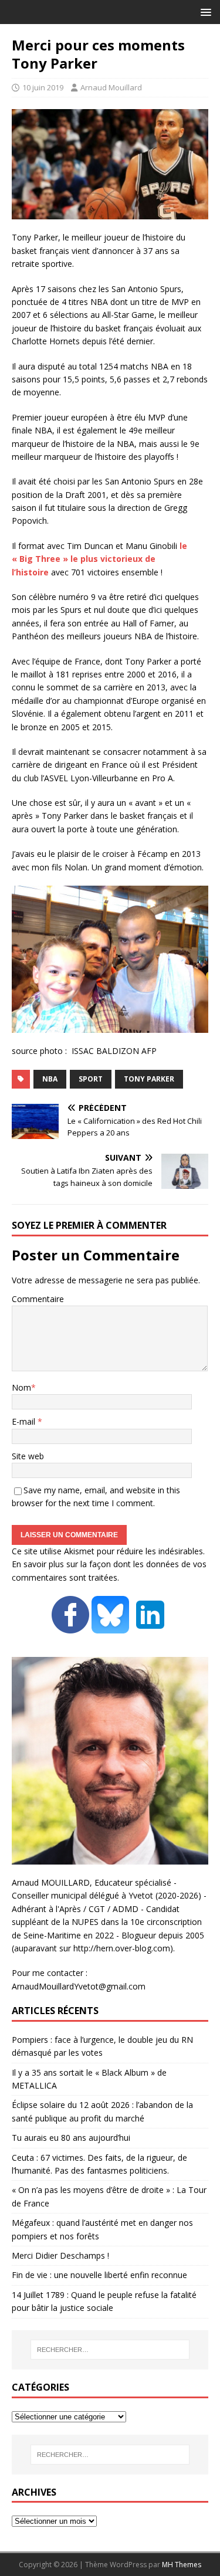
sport (91, 1079)
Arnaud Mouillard (111, 87)
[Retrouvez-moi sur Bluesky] (111, 1627)
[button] (204, 11)
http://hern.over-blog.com (122, 1948)
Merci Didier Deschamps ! (60, 2255)
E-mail (25, 1421)
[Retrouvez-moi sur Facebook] (70, 1627)
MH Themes (182, 2565)
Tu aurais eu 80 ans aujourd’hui (71, 2138)
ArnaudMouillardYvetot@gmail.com (79, 1986)
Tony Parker (149, 1079)
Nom (21, 1387)
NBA (50, 1079)
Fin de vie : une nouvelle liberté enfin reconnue (99, 2275)
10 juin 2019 (43, 87)
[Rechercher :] (110, 2350)
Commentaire (38, 1299)
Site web (28, 1456)
